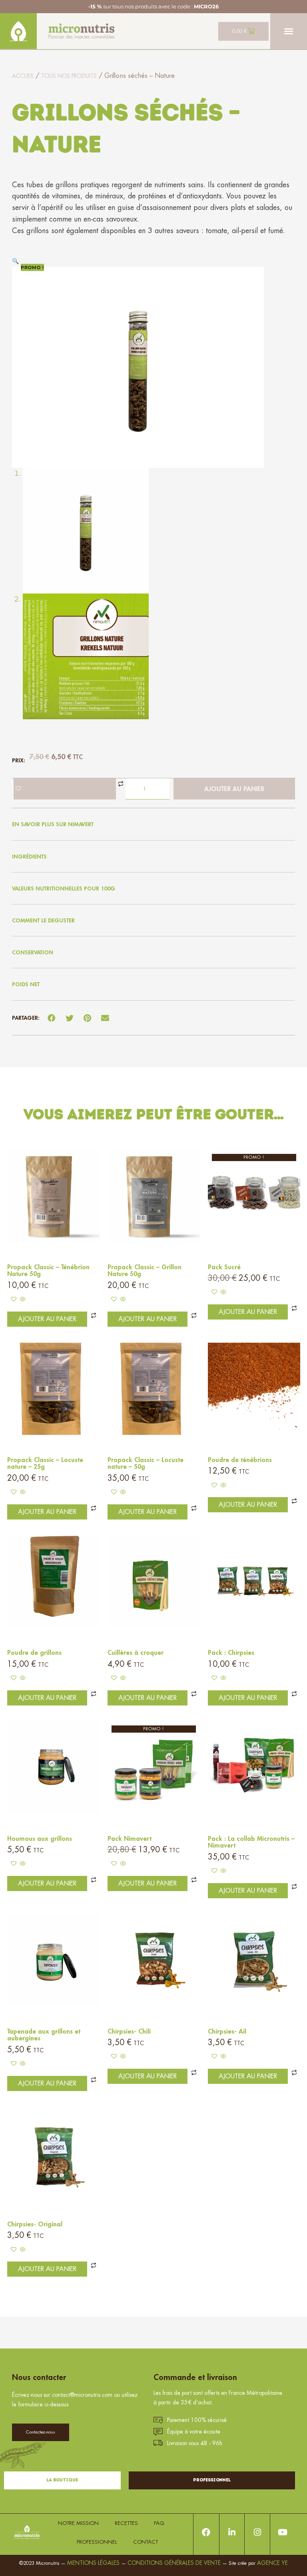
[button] (289, 31)
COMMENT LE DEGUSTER (43, 920)
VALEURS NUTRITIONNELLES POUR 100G (64, 888)
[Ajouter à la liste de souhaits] (65, 789)
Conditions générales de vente (175, 2563)
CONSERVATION (33, 952)
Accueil (23, 76)
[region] (104, 2493)
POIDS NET (26, 984)
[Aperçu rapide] (22, 1300)
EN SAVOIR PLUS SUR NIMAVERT (53, 824)
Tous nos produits (69, 76)
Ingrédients (29, 857)
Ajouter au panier (234, 789)
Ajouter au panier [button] (47, 1319)
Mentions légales (93, 2563)
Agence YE (272, 2563)
